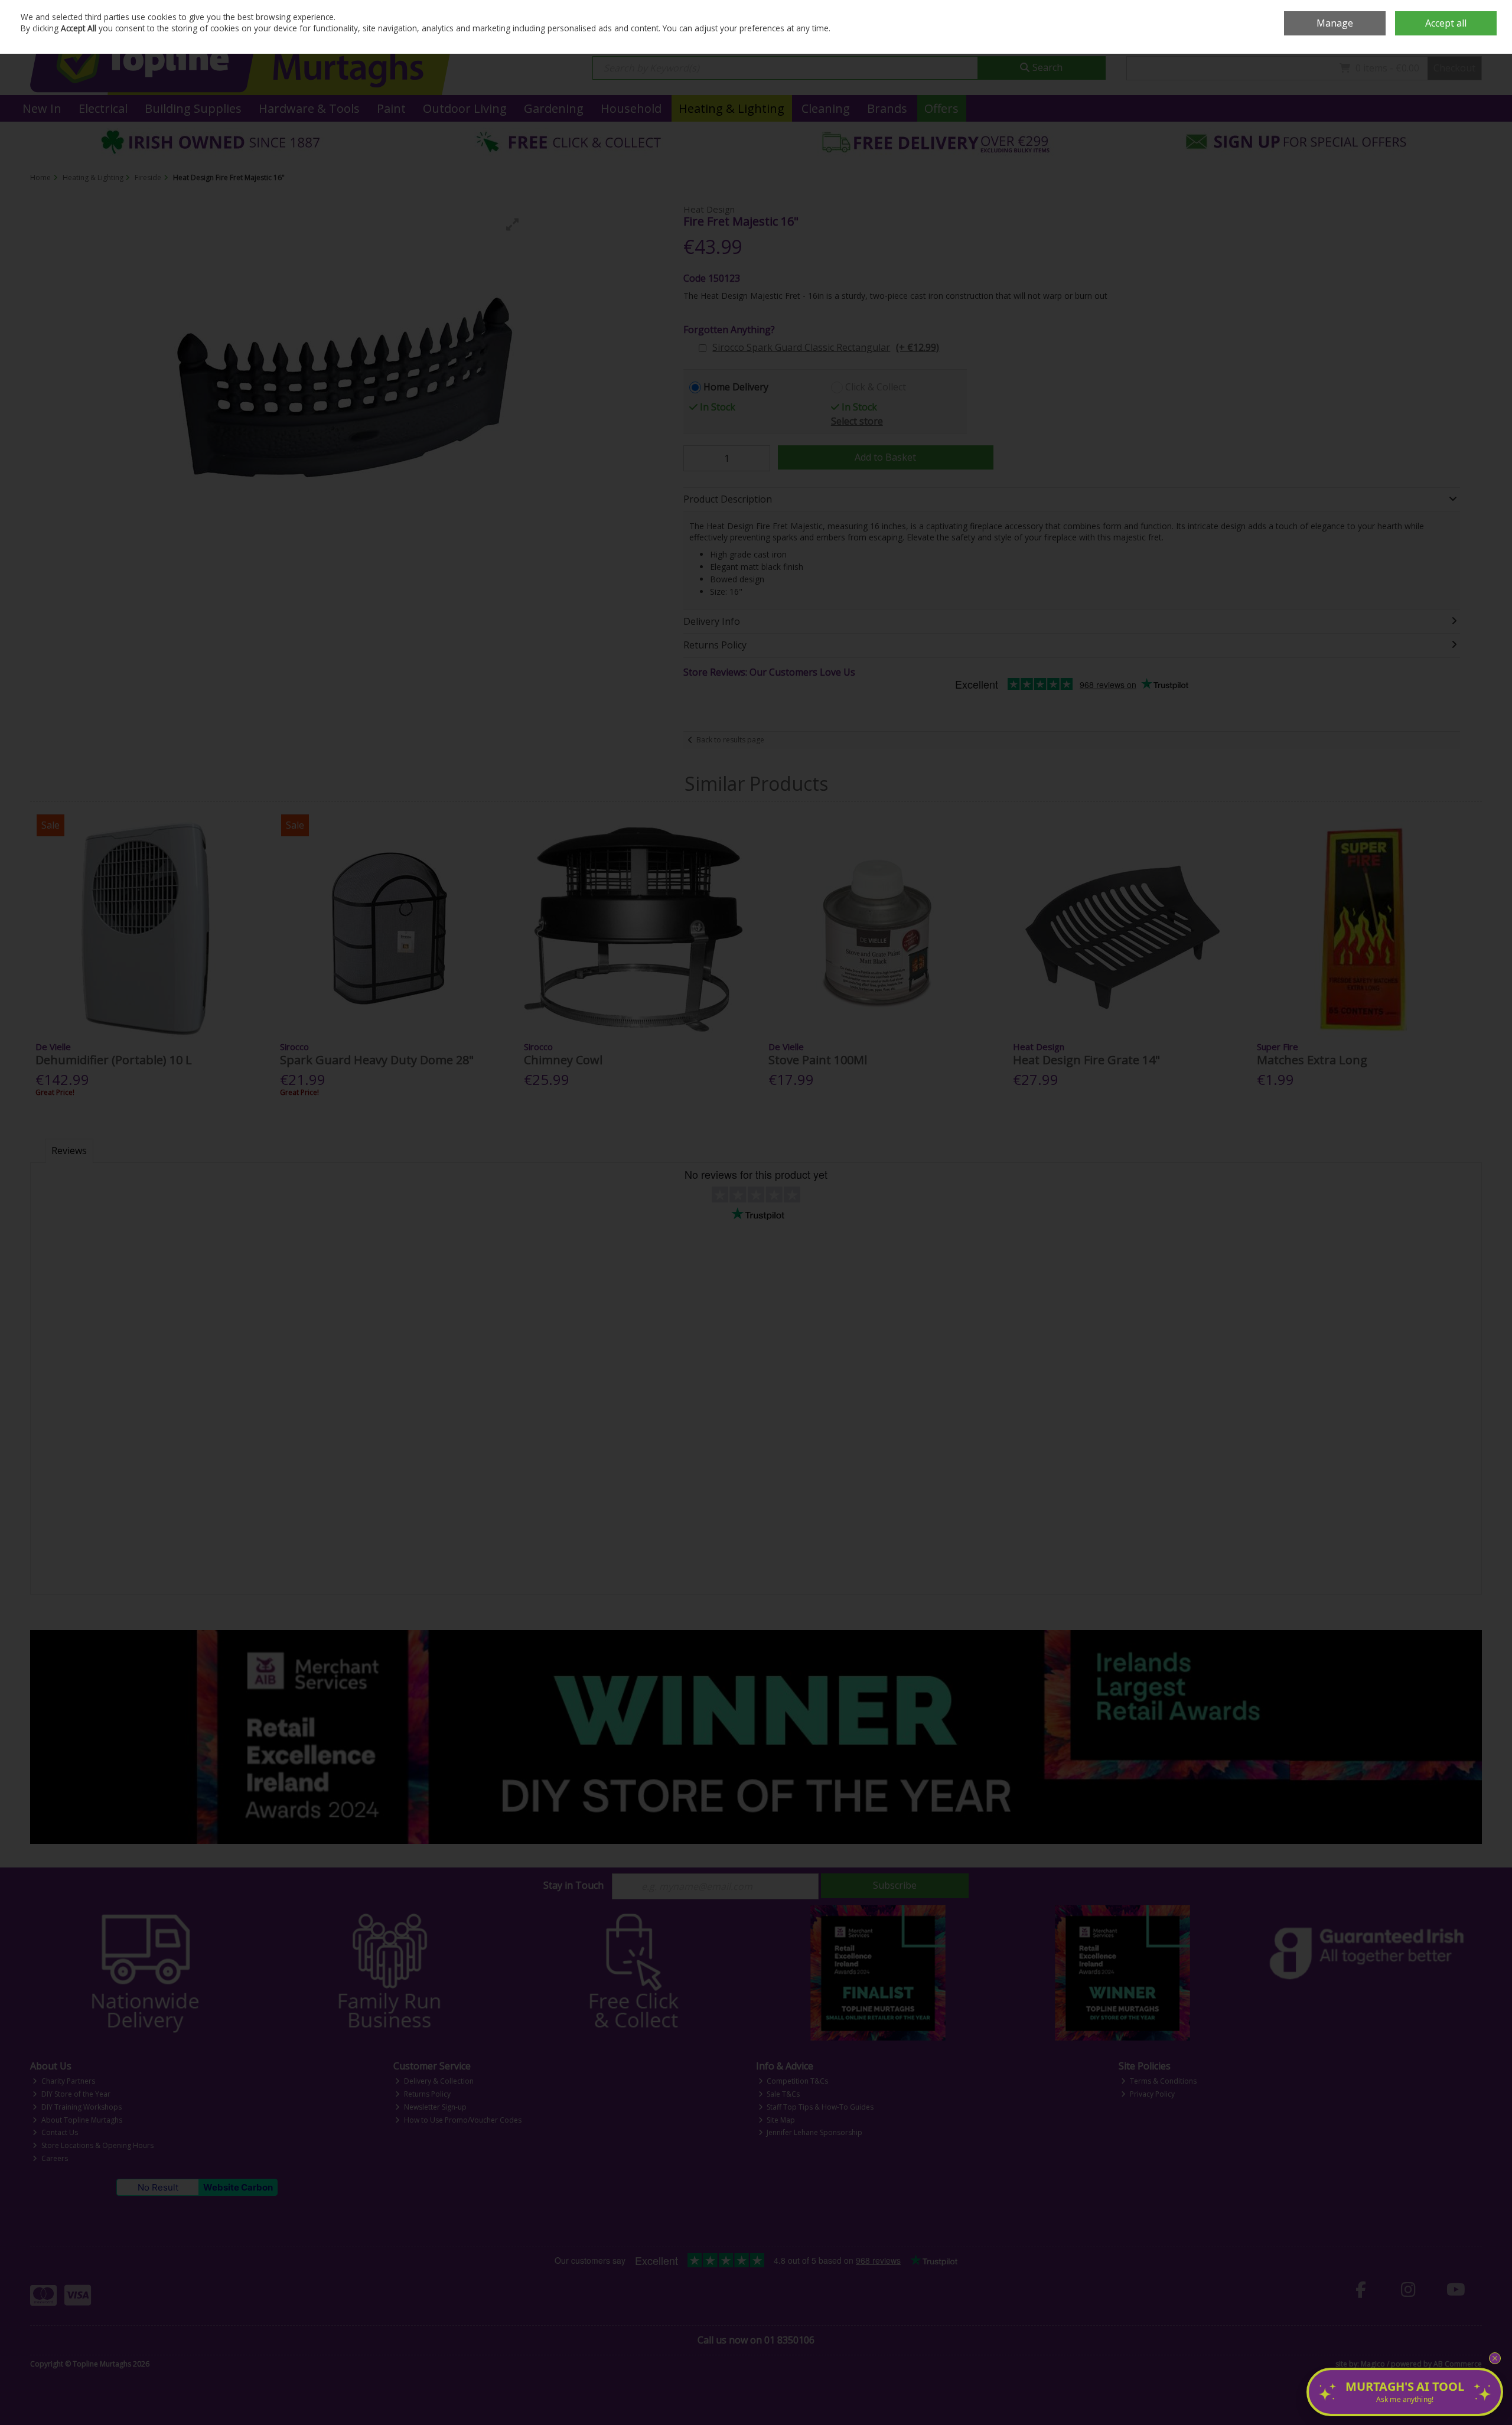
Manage (1335, 23)
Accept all (1446, 23)
